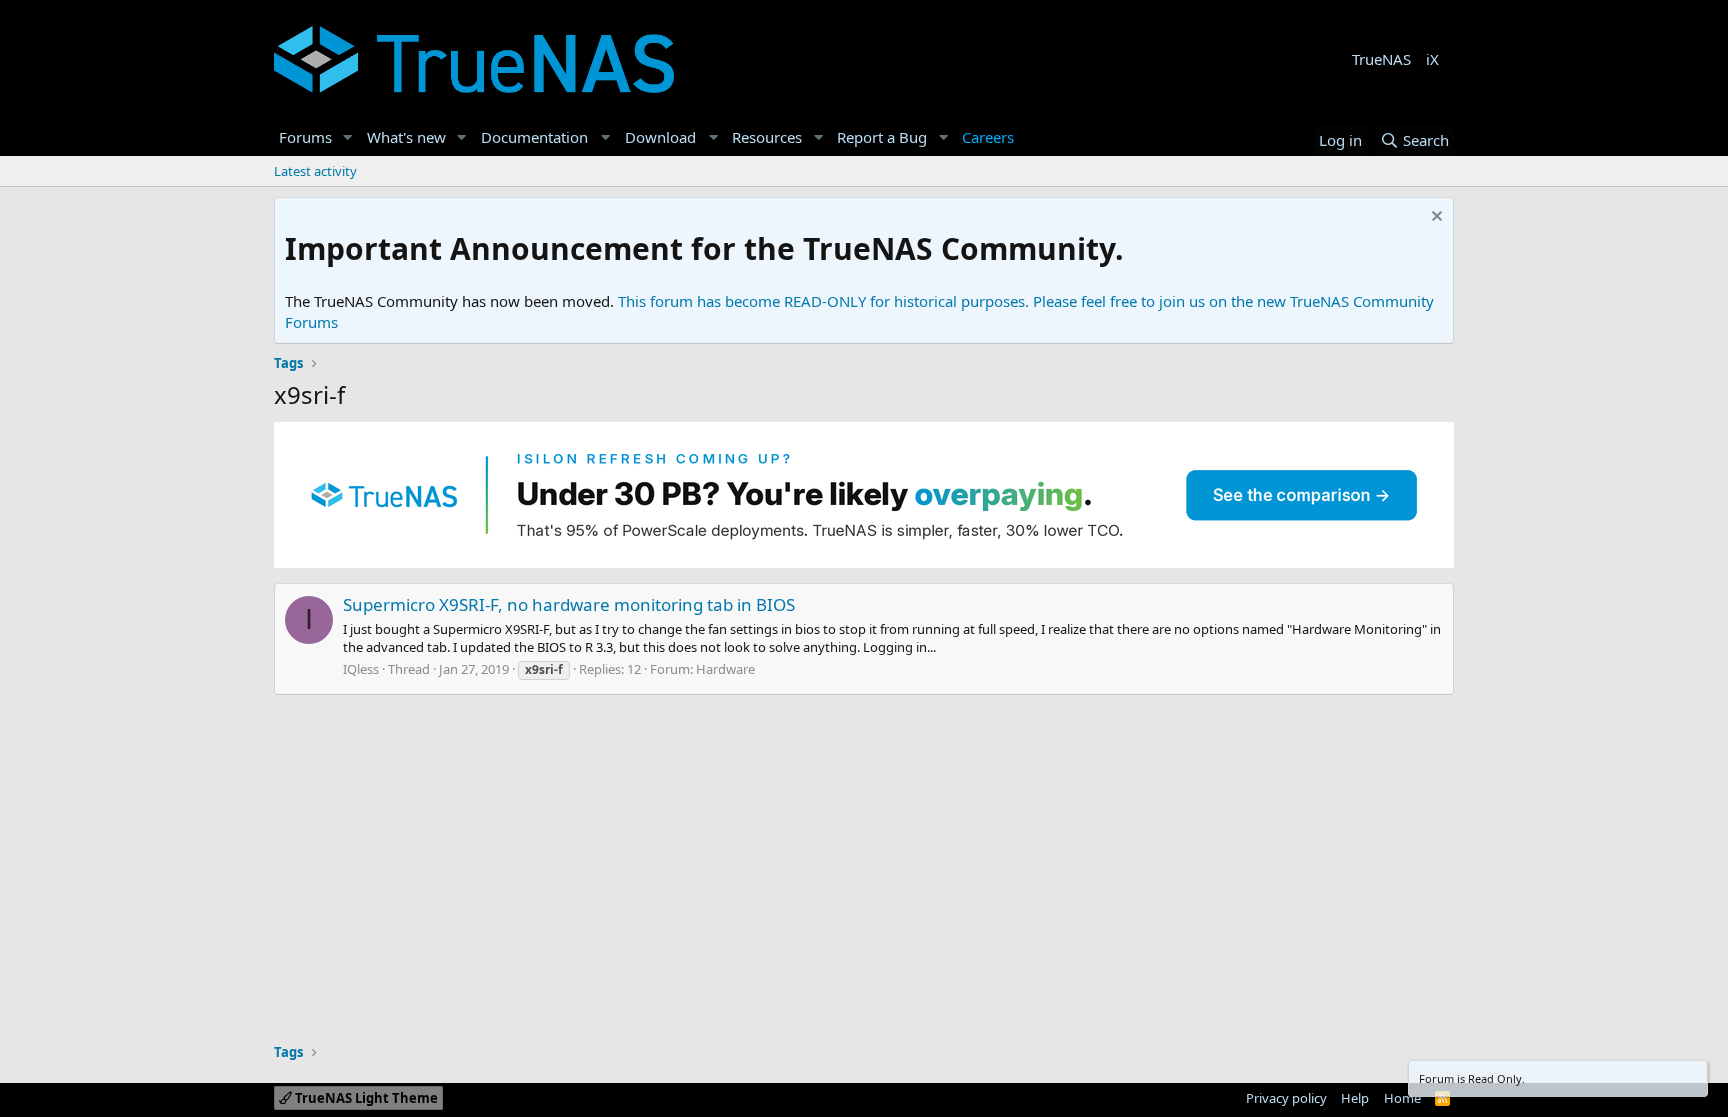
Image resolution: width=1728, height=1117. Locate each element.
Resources (767, 137)
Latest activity (315, 171)
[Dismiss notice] (1434, 218)
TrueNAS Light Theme (365, 1098)
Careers (988, 137)
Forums (305, 137)
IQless (361, 669)
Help (1355, 1098)
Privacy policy (1286, 1098)
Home (1402, 1098)
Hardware (725, 669)
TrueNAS (1381, 59)
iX (1432, 59)
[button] (348, 137)
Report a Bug (882, 137)
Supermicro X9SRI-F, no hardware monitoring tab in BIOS (569, 604)
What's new (406, 137)
